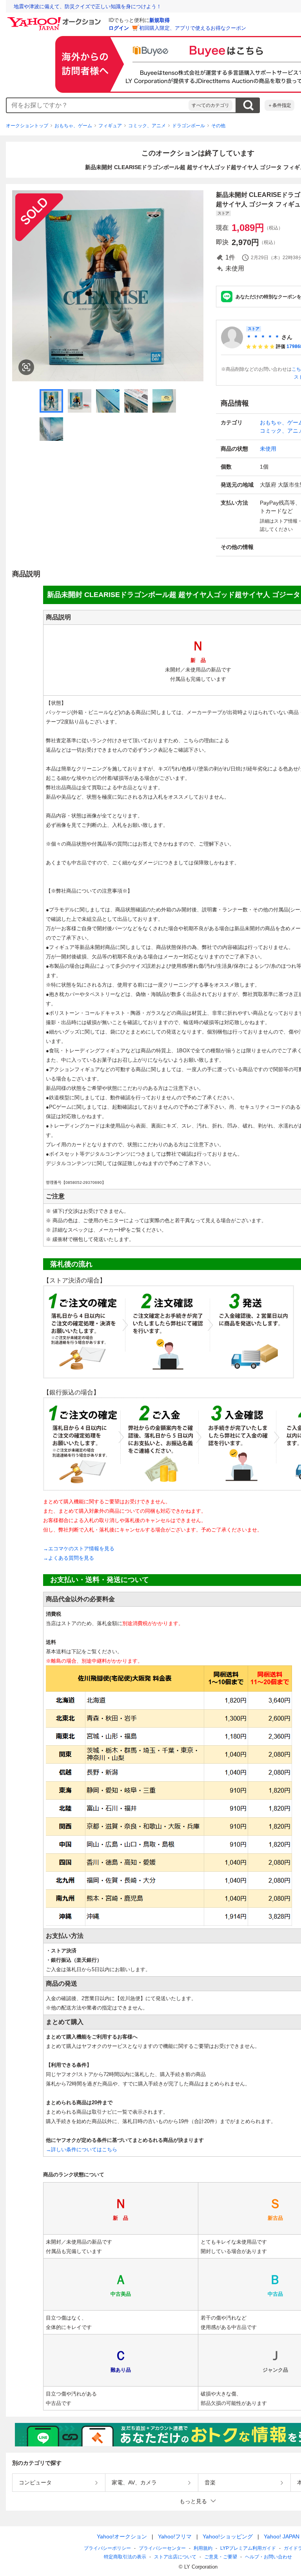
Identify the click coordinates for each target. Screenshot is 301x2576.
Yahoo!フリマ (175, 2536)
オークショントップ (27, 126)
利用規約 (203, 2548)
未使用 (268, 449)
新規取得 (160, 20)
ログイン (119, 28)
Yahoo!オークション (122, 2536)
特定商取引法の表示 (125, 2557)
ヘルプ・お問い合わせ (268, 2557)
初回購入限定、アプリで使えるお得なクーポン (193, 28)
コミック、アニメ (147, 126)
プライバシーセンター (162, 2548)
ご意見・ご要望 (221, 2557)
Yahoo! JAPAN (282, 2536)
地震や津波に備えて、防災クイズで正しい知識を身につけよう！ (88, 6)
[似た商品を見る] (26, 367)
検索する (248, 105)
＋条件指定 (279, 105)
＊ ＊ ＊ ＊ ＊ (263, 337)
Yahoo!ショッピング (228, 2536)
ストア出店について (175, 2557)
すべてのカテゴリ (210, 105)
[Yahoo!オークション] (55, 19)
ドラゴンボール (189, 126)
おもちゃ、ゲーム (73, 126)
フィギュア (110, 126)
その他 (218, 126)
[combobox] (98, 105)
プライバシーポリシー (107, 2548)
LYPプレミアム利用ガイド (248, 2548)
